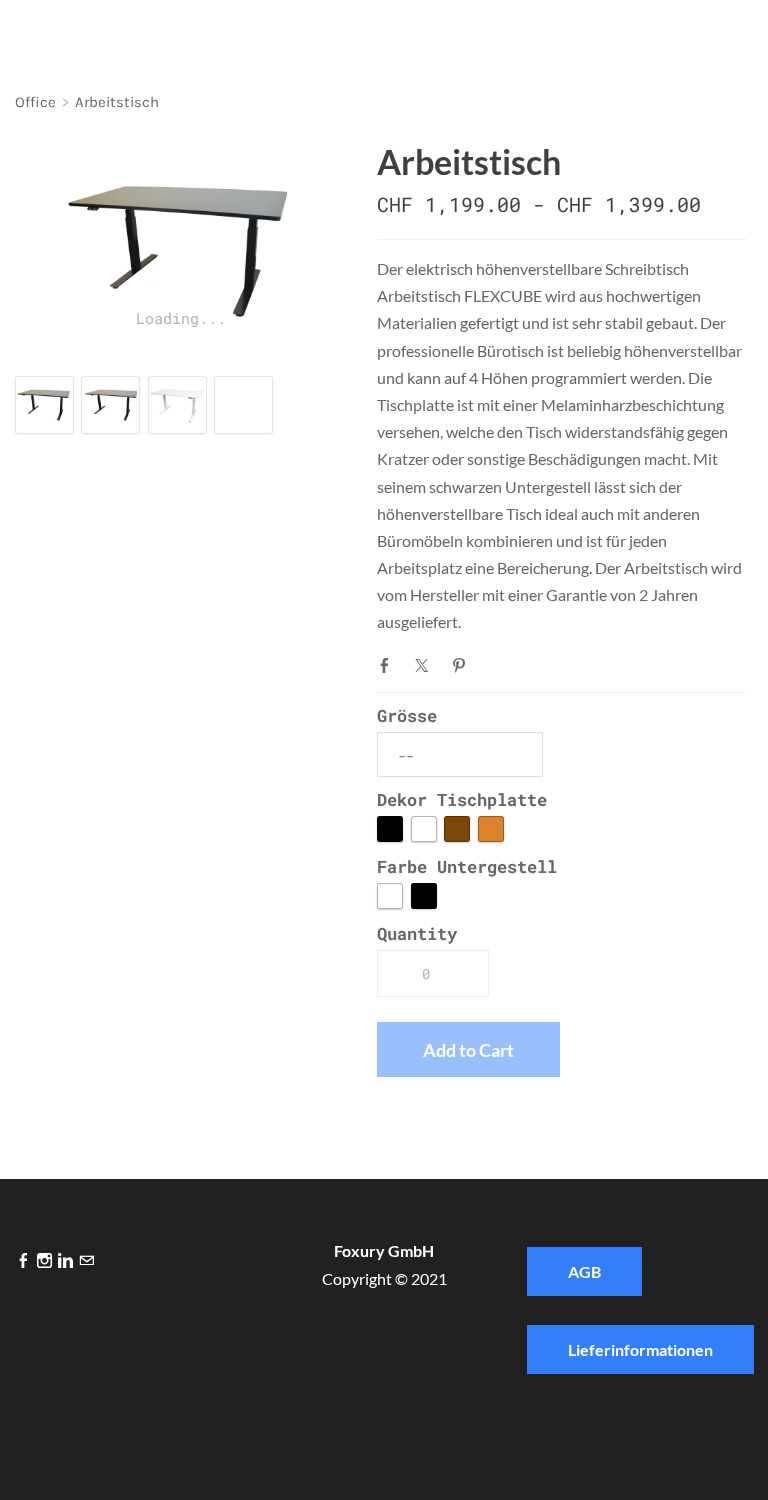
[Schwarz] (390, 829)
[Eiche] (491, 829)
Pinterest (463, 665)
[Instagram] (44, 1261)
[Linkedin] (65, 1261)
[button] (468, 1050)
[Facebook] (23, 1261)
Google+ (499, 663)
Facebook (389, 665)
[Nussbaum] (457, 829)
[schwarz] (424, 896)
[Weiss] (424, 829)
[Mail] (86, 1261)
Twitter (426, 665)
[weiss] (390, 896)
